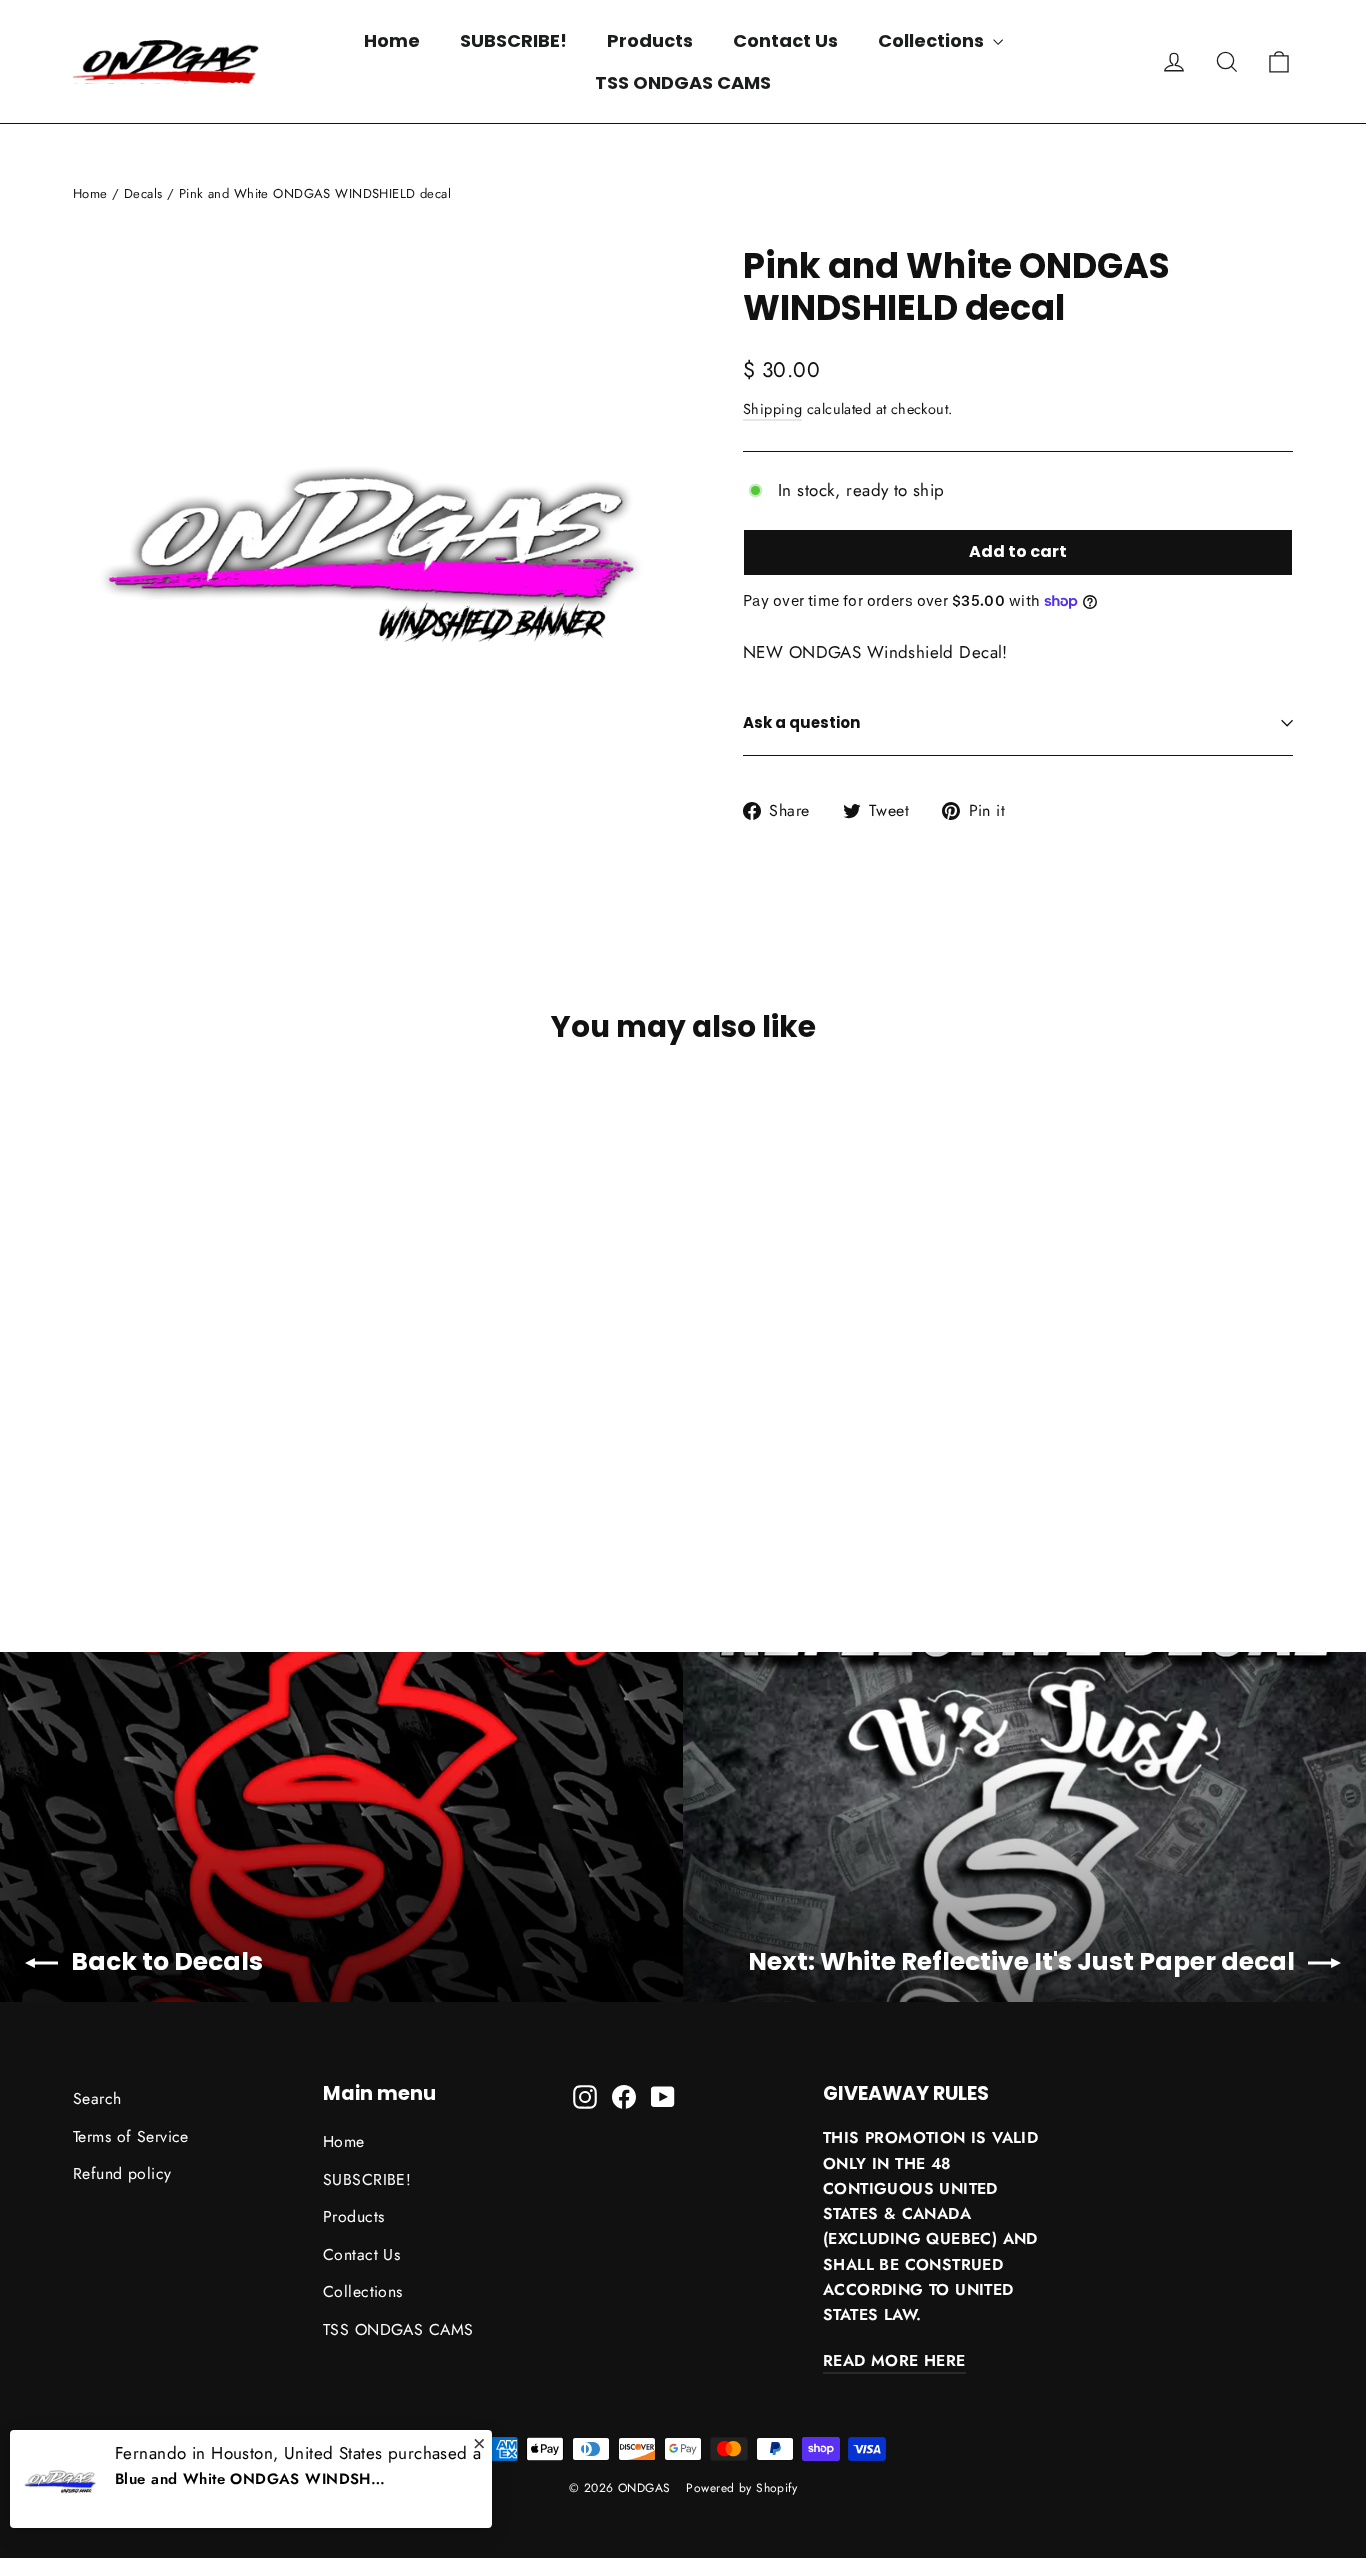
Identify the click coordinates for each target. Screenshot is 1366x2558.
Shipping (772, 409)
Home (392, 40)
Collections (933, 40)
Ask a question (801, 722)
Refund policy (122, 2173)
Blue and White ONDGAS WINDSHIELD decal (250, 2479)
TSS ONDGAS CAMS (683, 82)
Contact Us (785, 40)
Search (97, 2098)
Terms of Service (131, 2136)
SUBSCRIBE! (513, 40)
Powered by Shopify (741, 2488)
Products (650, 40)
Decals (143, 193)
